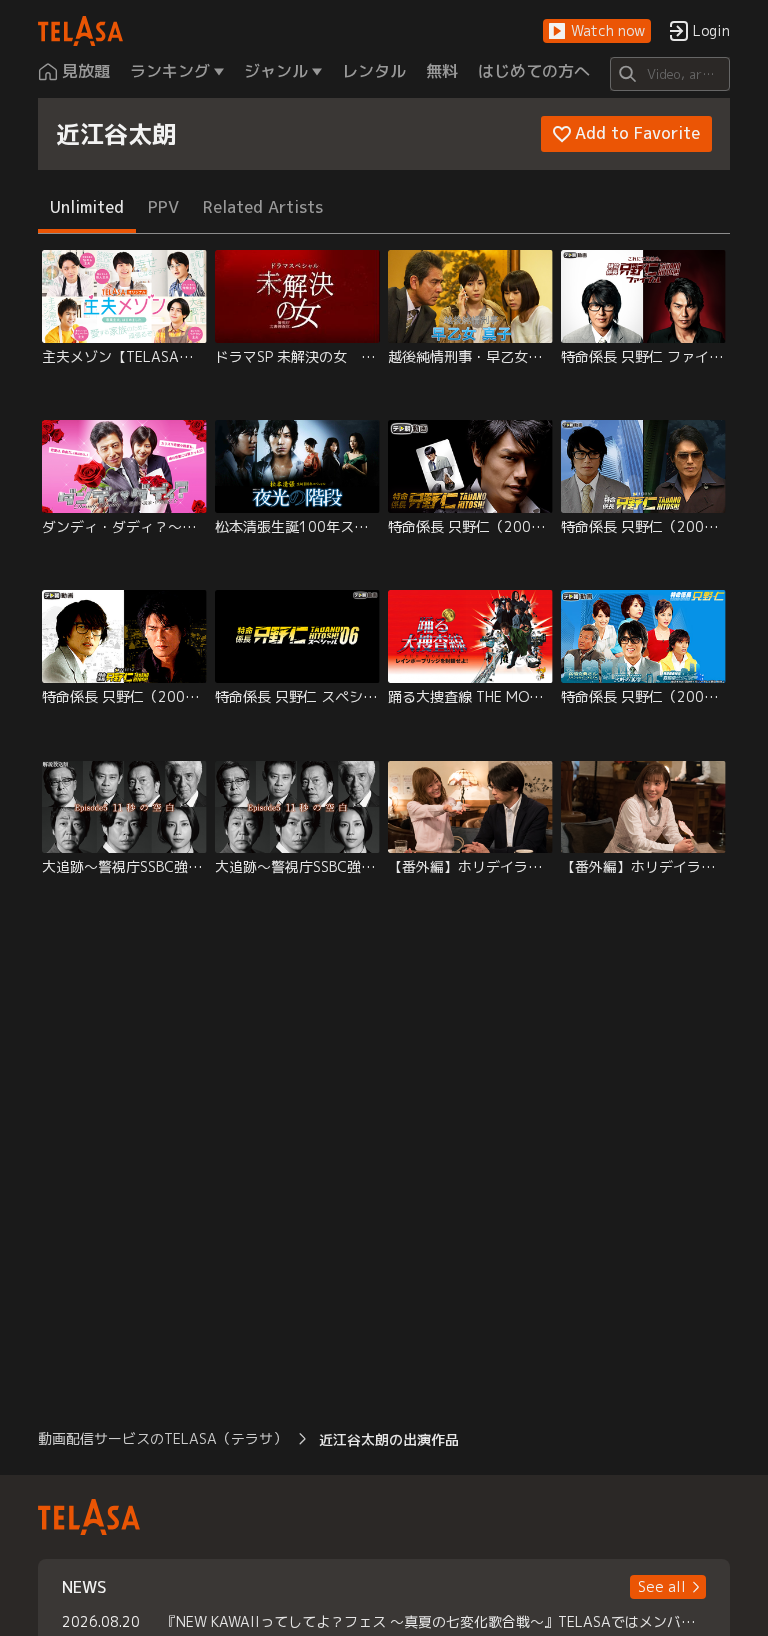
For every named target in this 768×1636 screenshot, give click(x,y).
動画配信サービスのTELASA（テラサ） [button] (162, 1438)
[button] (597, 31)
